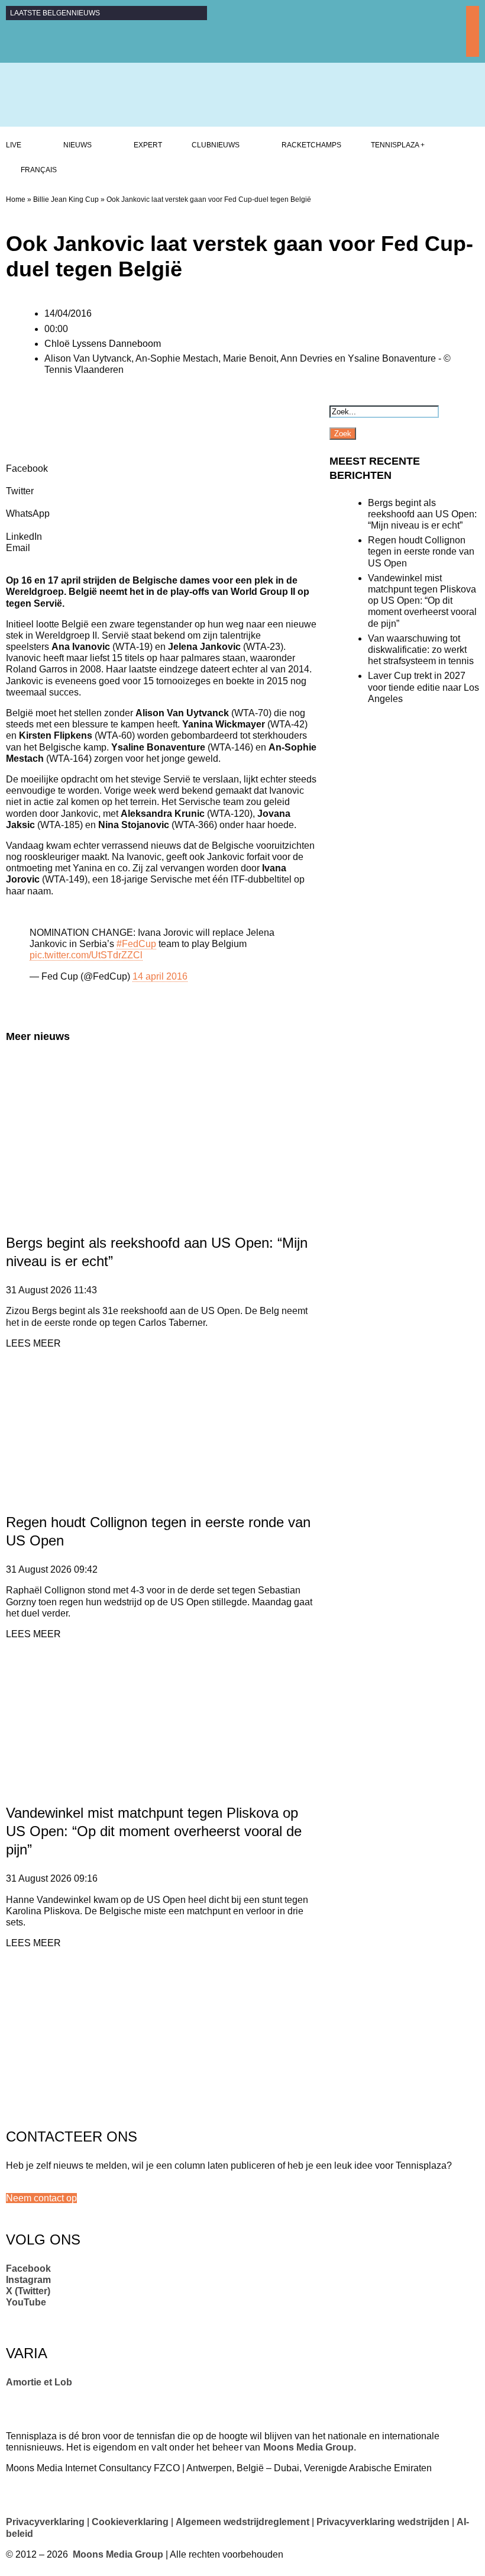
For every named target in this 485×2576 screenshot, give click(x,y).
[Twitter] (473, 38)
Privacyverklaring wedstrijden (383, 2522)
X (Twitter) (28, 2291)
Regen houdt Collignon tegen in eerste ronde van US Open (421, 551)
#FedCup (136, 944)
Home (16, 199)
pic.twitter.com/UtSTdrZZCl (86, 955)
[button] (41, 2198)
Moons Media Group (308, 2447)
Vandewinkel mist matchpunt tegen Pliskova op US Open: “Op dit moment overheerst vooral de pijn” (154, 1831)
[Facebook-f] (473, 12)
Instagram (28, 2280)
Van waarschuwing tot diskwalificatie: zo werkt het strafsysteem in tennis (421, 650)
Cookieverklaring (130, 2522)
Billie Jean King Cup (66, 199)
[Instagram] (473, 25)
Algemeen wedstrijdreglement (242, 2522)
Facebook (28, 2269)
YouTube (26, 2302)
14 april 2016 (160, 976)
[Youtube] (473, 51)
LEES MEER (33, 1343)
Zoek (343, 434)
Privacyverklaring (45, 2522)
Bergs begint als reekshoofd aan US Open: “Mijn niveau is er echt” (422, 514)
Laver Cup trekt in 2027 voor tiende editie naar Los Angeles (423, 687)
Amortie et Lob (39, 2382)
